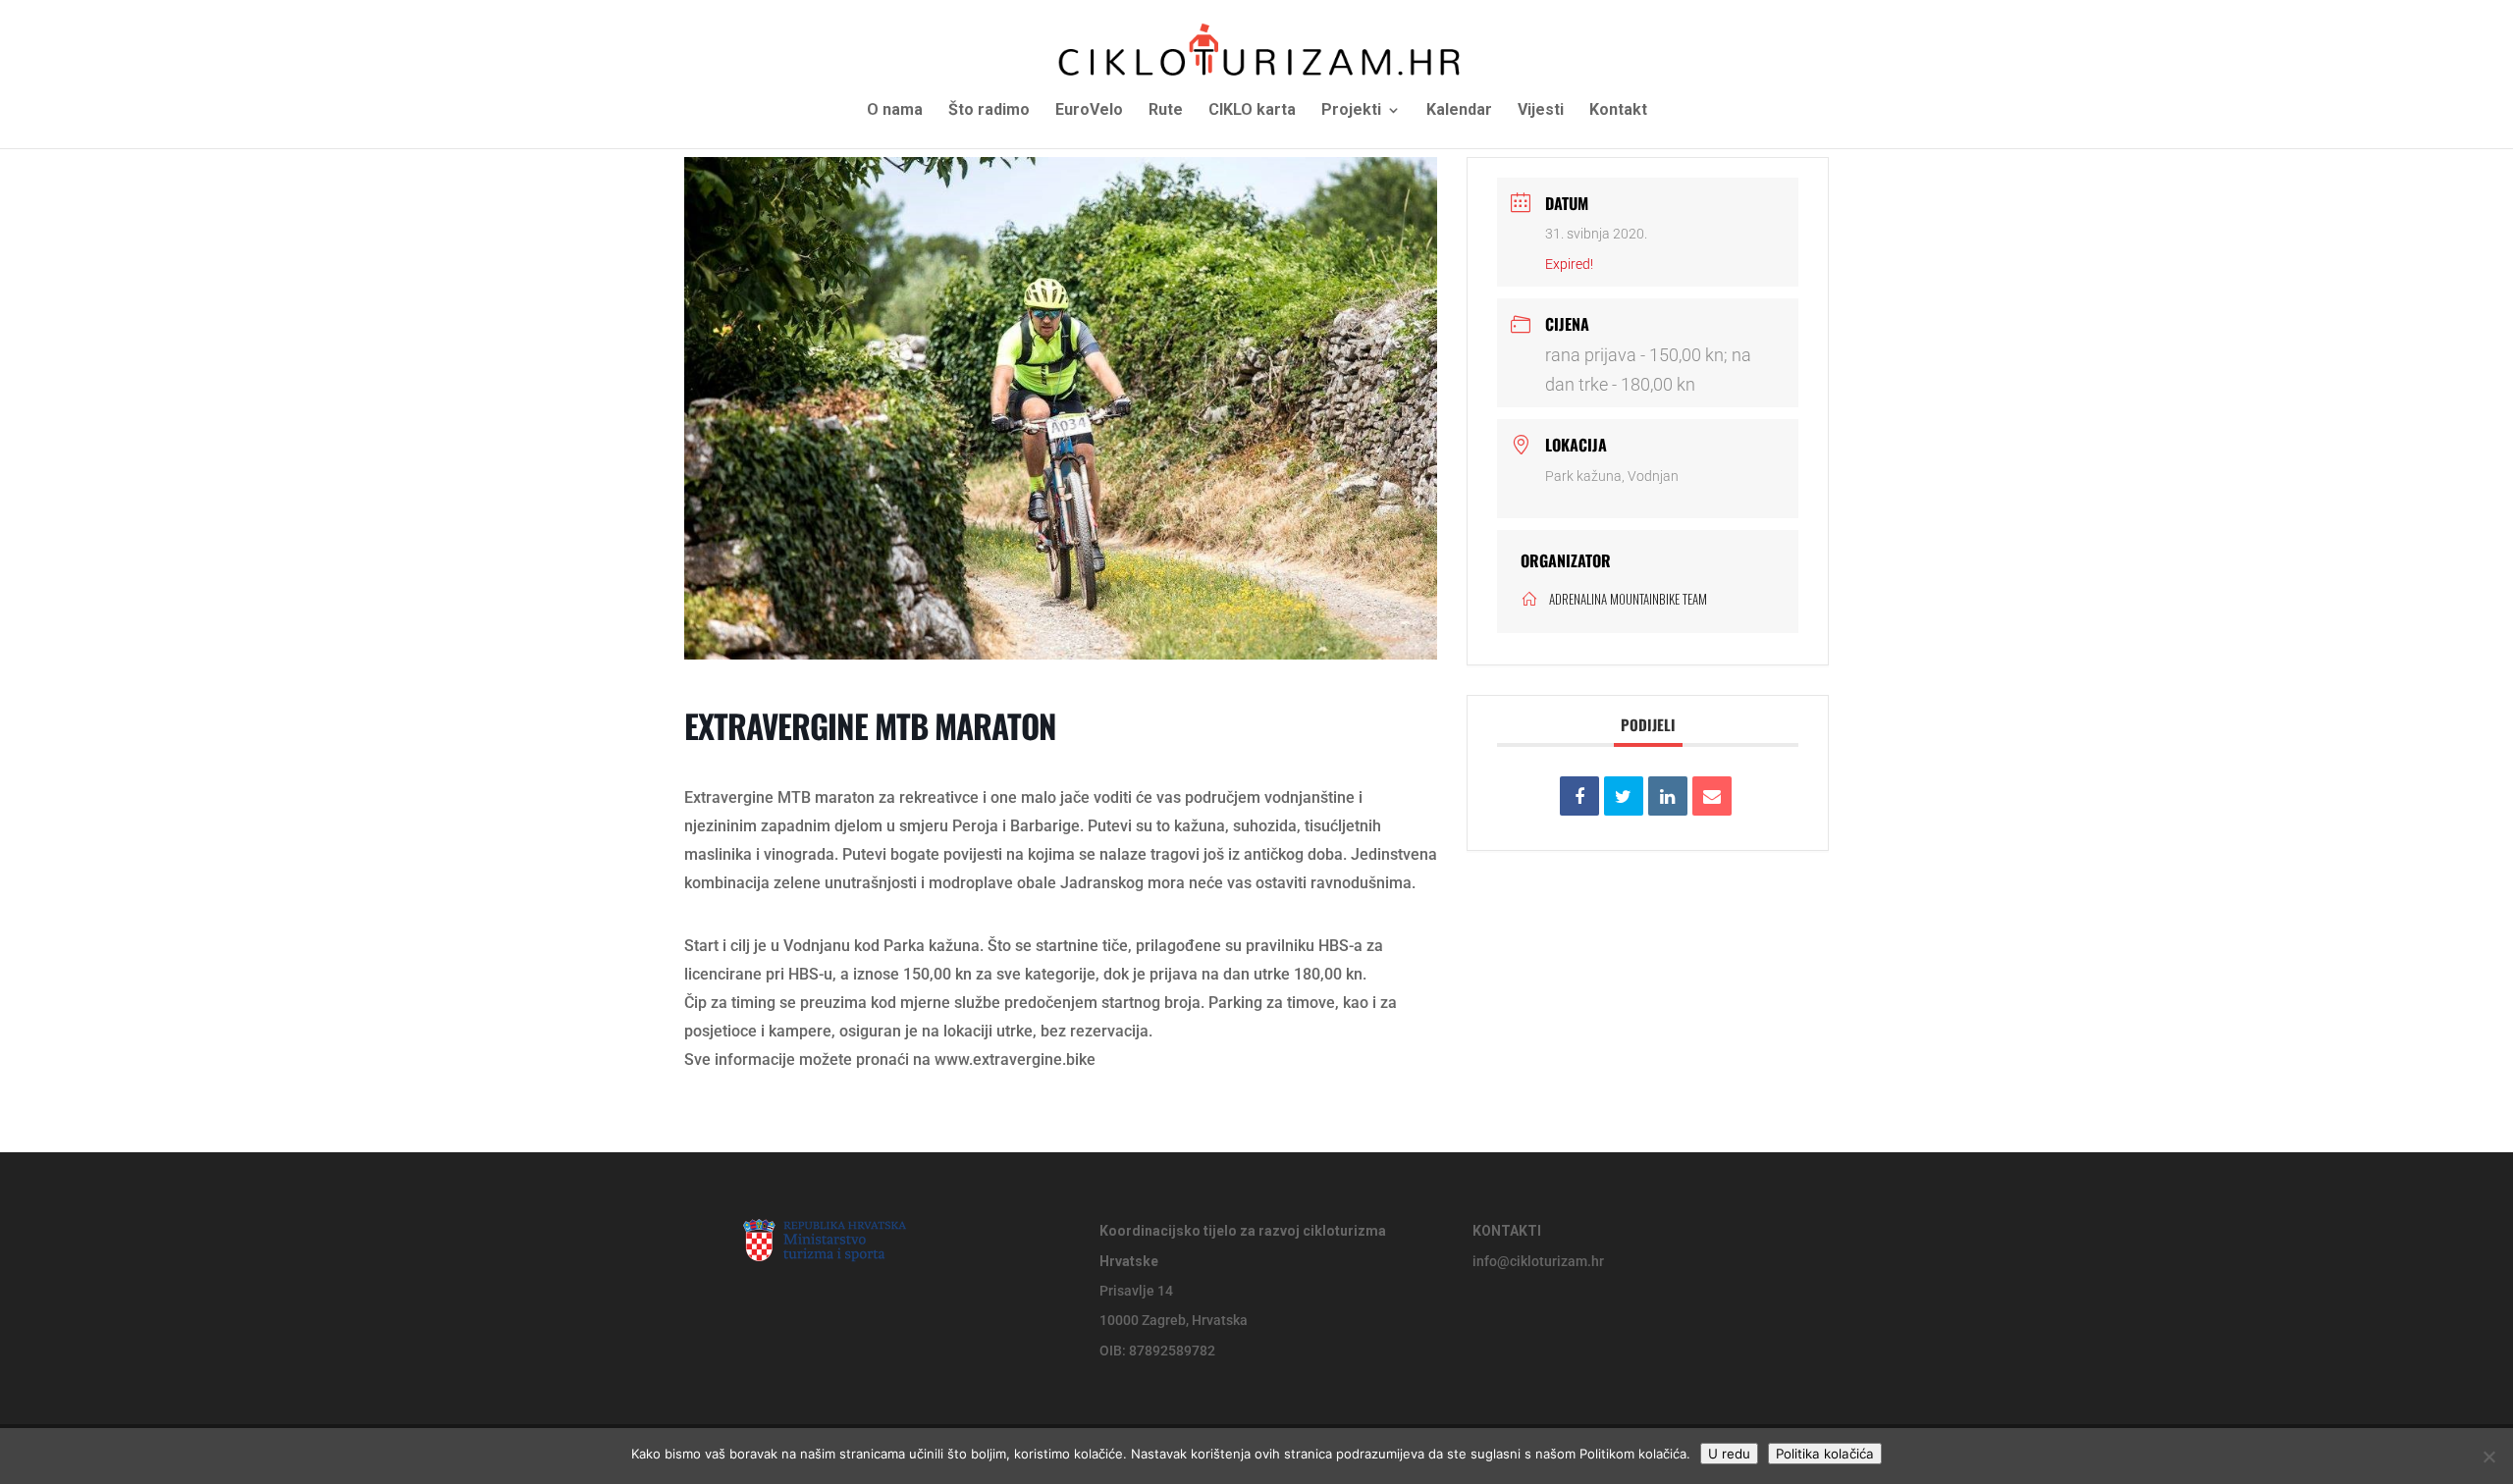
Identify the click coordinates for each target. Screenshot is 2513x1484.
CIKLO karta (1252, 111)
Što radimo (989, 111)
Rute (1166, 111)
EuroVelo (1089, 111)
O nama (895, 111)
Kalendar (1459, 111)
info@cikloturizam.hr (1538, 1261)
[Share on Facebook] (1579, 796)
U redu (1729, 1454)
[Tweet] (1624, 796)
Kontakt (1618, 111)
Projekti (1351, 111)
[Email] (1712, 796)
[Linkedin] (1668, 796)
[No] (2488, 1457)
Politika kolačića (1825, 1454)
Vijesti (1541, 111)
